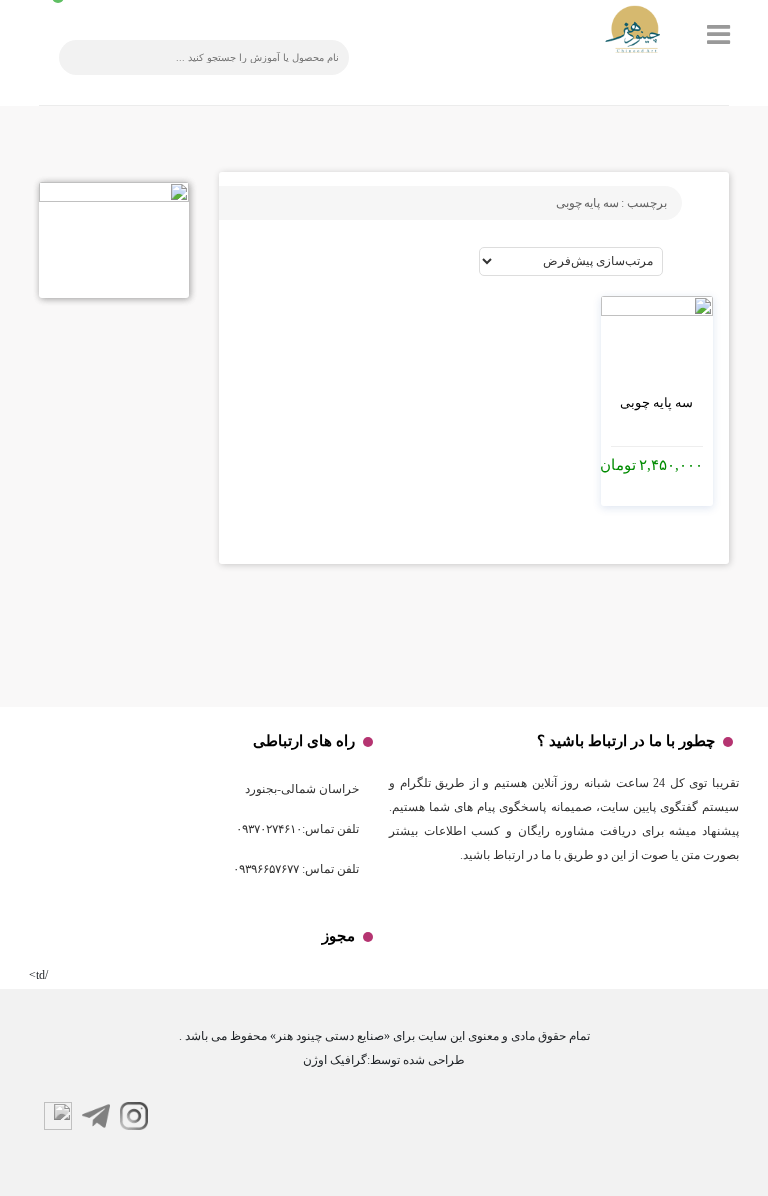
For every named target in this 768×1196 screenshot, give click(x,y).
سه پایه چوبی (656, 402)
